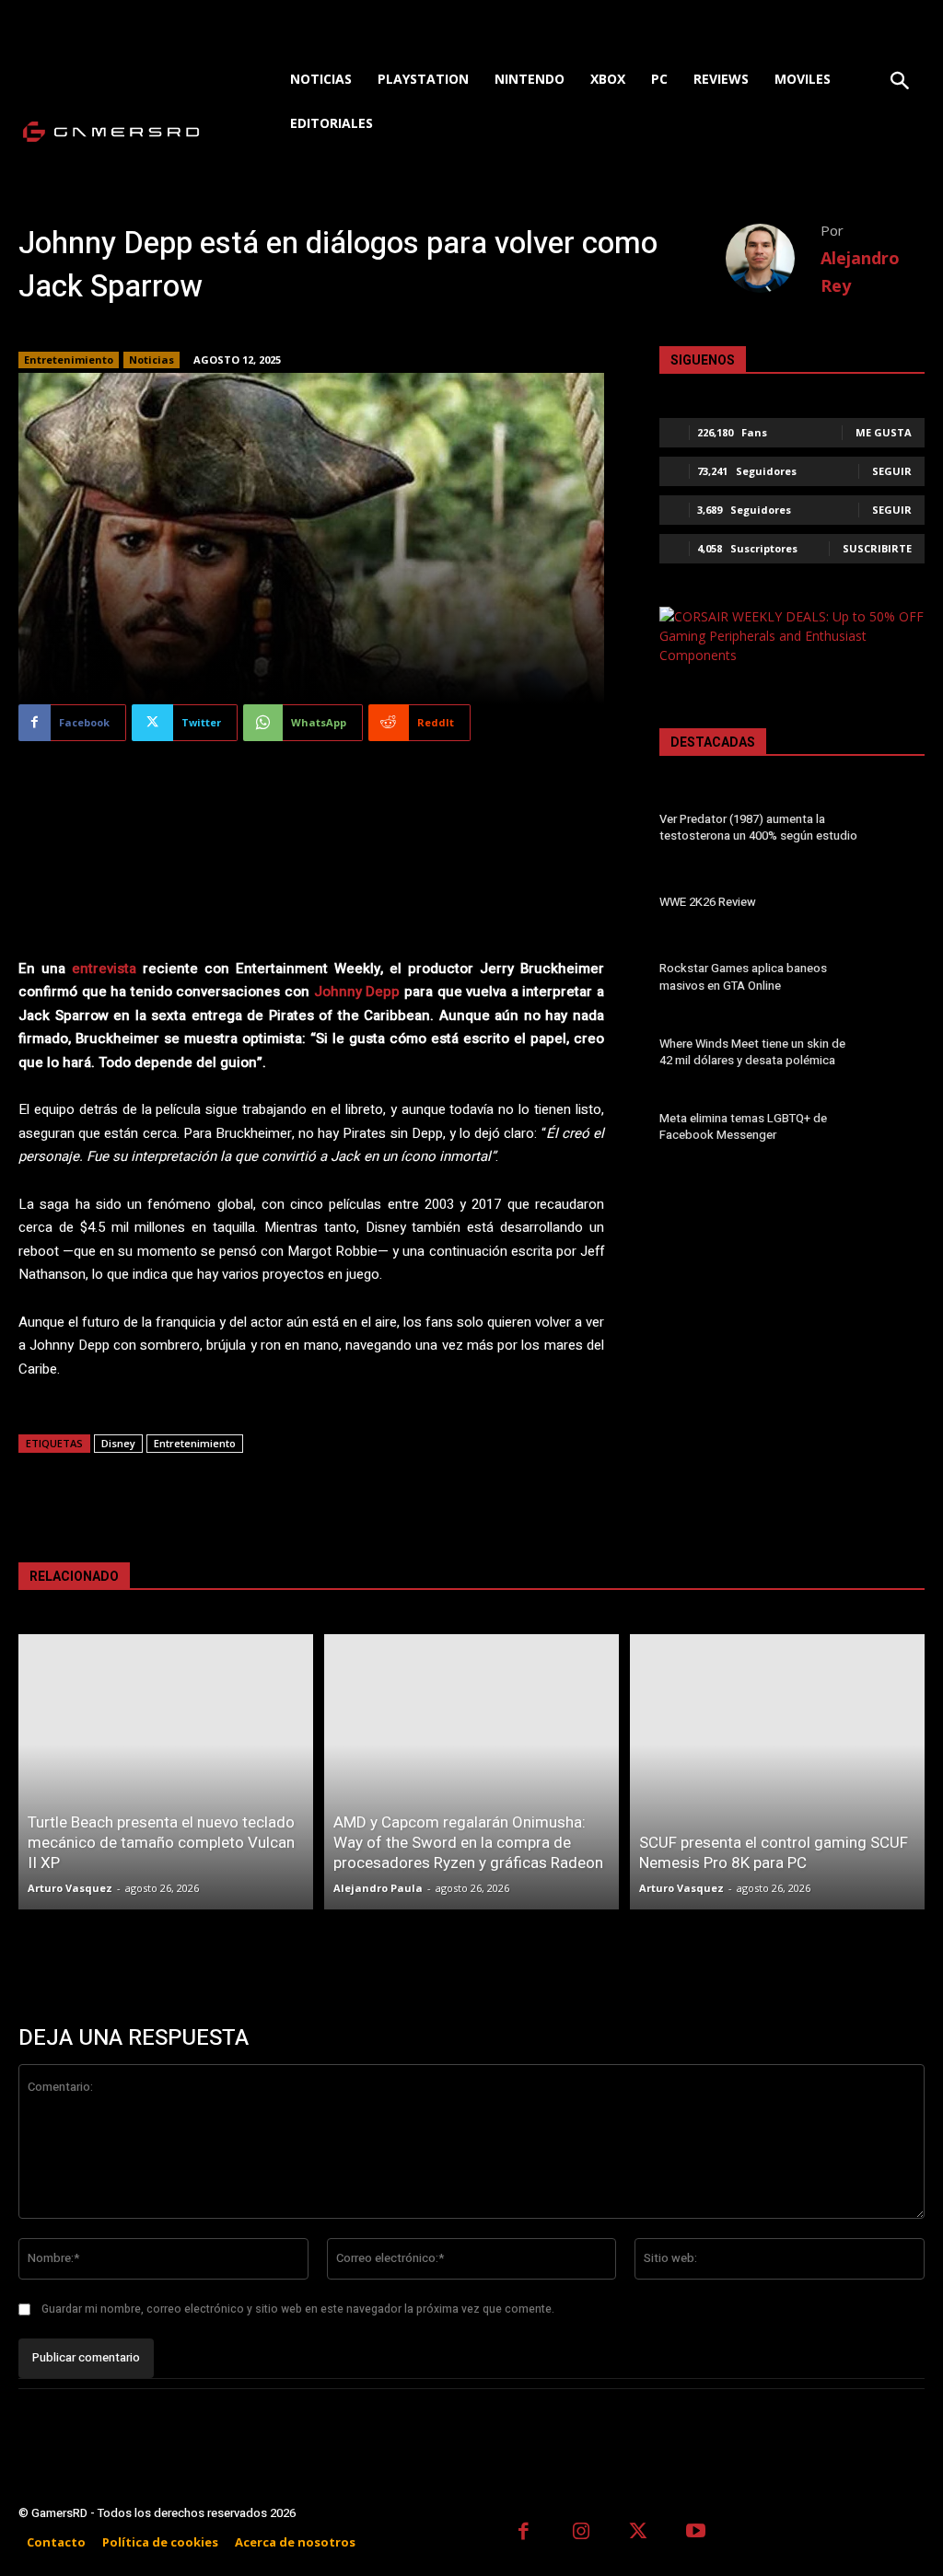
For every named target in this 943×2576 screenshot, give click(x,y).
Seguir (892, 471)
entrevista (104, 969)
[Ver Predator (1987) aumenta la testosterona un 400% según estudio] (898, 830)
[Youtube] (697, 2533)
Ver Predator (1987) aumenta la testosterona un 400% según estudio (758, 827)
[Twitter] (639, 2533)
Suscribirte (877, 548)
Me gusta (884, 432)
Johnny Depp (357, 992)
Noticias (151, 360)
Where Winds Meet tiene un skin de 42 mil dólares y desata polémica (752, 1052)
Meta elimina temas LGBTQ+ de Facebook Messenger (743, 1126)
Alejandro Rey (860, 272)
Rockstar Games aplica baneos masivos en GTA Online (743, 976)
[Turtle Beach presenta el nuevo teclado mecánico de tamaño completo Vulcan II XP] (166, 1772)
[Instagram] (582, 2533)
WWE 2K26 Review (708, 902)
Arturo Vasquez (70, 1888)
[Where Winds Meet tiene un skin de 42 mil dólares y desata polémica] (898, 1055)
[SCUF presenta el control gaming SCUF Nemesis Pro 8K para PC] (777, 1772)
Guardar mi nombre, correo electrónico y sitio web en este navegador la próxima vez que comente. (298, 2309)
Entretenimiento (69, 360)
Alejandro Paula (378, 1888)
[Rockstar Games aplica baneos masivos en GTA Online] (898, 980)
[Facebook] (524, 2533)
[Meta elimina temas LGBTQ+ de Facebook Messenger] (898, 1130)
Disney (118, 1443)
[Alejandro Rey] (773, 258)
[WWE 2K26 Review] (898, 905)
